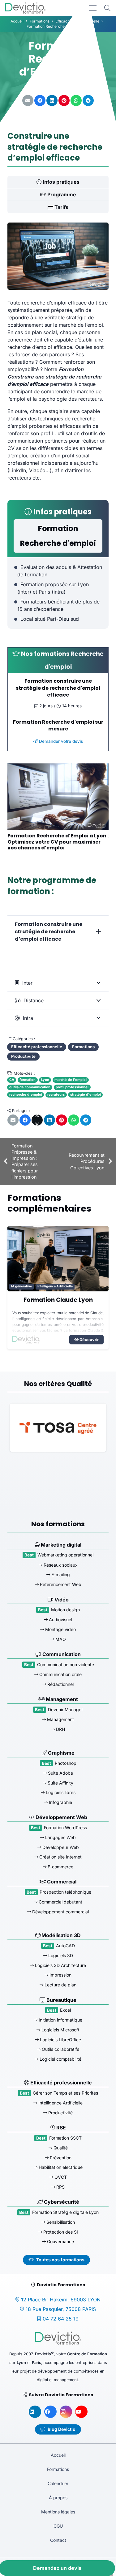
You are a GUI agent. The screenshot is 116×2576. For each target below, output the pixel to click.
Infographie (60, 1802)
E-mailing (60, 1575)
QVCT (60, 2177)
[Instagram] (66, 2412)
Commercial (61, 1882)
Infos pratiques (60, 182)
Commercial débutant (60, 1902)
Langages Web (60, 1837)
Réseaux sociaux (60, 1565)
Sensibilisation (60, 2222)
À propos (58, 2498)
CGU (58, 2526)
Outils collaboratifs (60, 2049)
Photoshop (66, 1763)
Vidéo (61, 1600)
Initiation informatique (60, 2020)
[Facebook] (50, 2412)
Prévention (60, 2158)
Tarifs (61, 207)
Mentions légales (58, 2512)
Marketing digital (60, 1545)
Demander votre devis (60, 741)
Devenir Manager (65, 1709)
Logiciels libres (60, 1792)
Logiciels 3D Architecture (60, 1965)
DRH (15, 1287)
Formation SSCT (65, 2138)
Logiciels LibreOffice (60, 2040)
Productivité (60, 2113)
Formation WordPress (65, 1828)
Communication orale (60, 1674)
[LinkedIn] (35, 2412)
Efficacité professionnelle (60, 2083)
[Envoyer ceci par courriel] (28, 100)
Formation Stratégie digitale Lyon (65, 2212)
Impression (60, 1975)
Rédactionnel (60, 1684)
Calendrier (58, 2483)
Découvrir (89, 1347)
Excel (65, 2010)
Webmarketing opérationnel (65, 1555)
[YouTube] (81, 2412)
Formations (58, 2469)
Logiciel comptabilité (60, 2059)
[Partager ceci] (40, 100)
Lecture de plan (60, 1985)
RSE (60, 2128)
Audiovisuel (60, 1620)
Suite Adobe (60, 1773)
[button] (107, 8)
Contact (58, 2540)
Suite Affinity (60, 1783)
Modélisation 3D (60, 1936)
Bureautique (61, 2000)
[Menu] (93, 8)
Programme (61, 194)
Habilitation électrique (60, 2167)
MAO (60, 1639)
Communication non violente (66, 1664)
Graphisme (61, 1753)
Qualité (60, 2148)
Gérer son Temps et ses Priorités (65, 2093)
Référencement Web (60, 1584)
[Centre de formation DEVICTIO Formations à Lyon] (25, 8)
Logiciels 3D (60, 1955)
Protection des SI (60, 2232)
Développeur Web (60, 1847)
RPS (60, 2187)
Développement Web (61, 1817)
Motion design (65, 1610)
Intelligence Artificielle (60, 2103)
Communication (61, 1654)
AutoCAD (65, 1946)
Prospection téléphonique (65, 1892)
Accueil (58, 2455)
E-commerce (60, 1867)
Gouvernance (60, 2241)
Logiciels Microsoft (60, 2030)
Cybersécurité (61, 2202)
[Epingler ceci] (64, 100)
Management (61, 1699)
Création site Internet (60, 1857)
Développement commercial (60, 1912)
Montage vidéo (60, 1629)
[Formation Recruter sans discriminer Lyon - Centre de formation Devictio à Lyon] (58, 1259)
